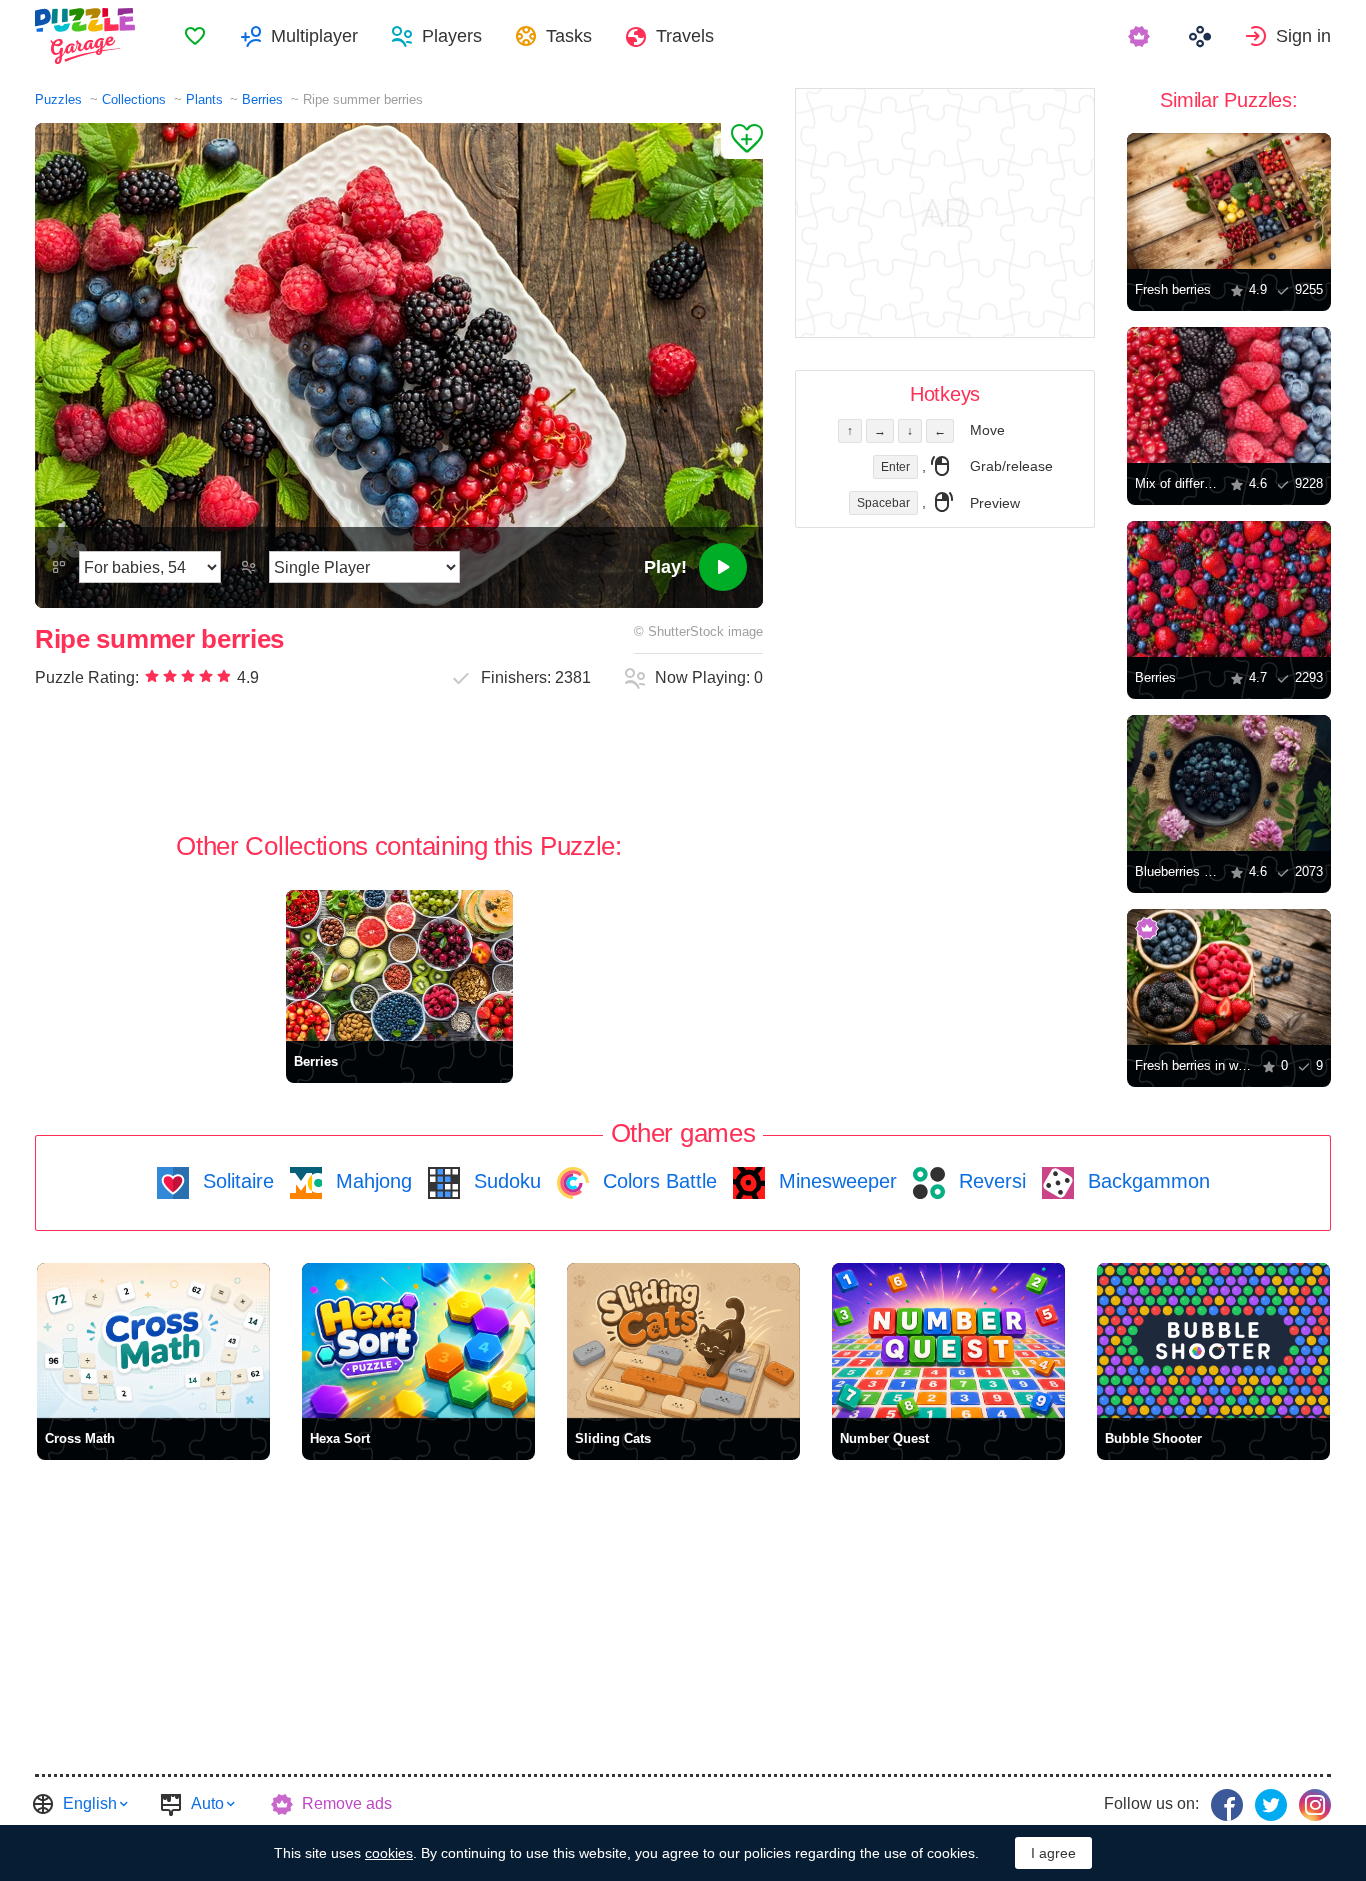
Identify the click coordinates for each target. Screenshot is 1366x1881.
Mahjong (371, 1181)
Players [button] (452, 36)
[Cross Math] (153, 1340)
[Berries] (399, 965)
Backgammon (1146, 1181)
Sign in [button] (1303, 36)
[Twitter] (1271, 1805)
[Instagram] (1315, 1805)
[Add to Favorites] (742, 141)
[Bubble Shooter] (1213, 1340)
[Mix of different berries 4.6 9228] (1229, 395)
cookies (389, 1853)
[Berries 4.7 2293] (1229, 589)
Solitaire (235, 1181)
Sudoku (504, 1181)
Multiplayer (314, 36)
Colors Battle (657, 1181)
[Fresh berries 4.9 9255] (1229, 201)
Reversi (989, 1181)
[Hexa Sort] (418, 1340)
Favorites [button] (195, 36)
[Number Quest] (948, 1340)
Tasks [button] (569, 36)
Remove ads (347, 1803)
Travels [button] (685, 36)
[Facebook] (1227, 1805)
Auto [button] (207, 1803)
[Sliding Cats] (683, 1340)
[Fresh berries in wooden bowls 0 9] (1229, 977)
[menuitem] (195, 36)
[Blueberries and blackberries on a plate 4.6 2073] (1229, 783)
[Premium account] (1141, 36)
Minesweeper (835, 1181)
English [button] (90, 1803)
